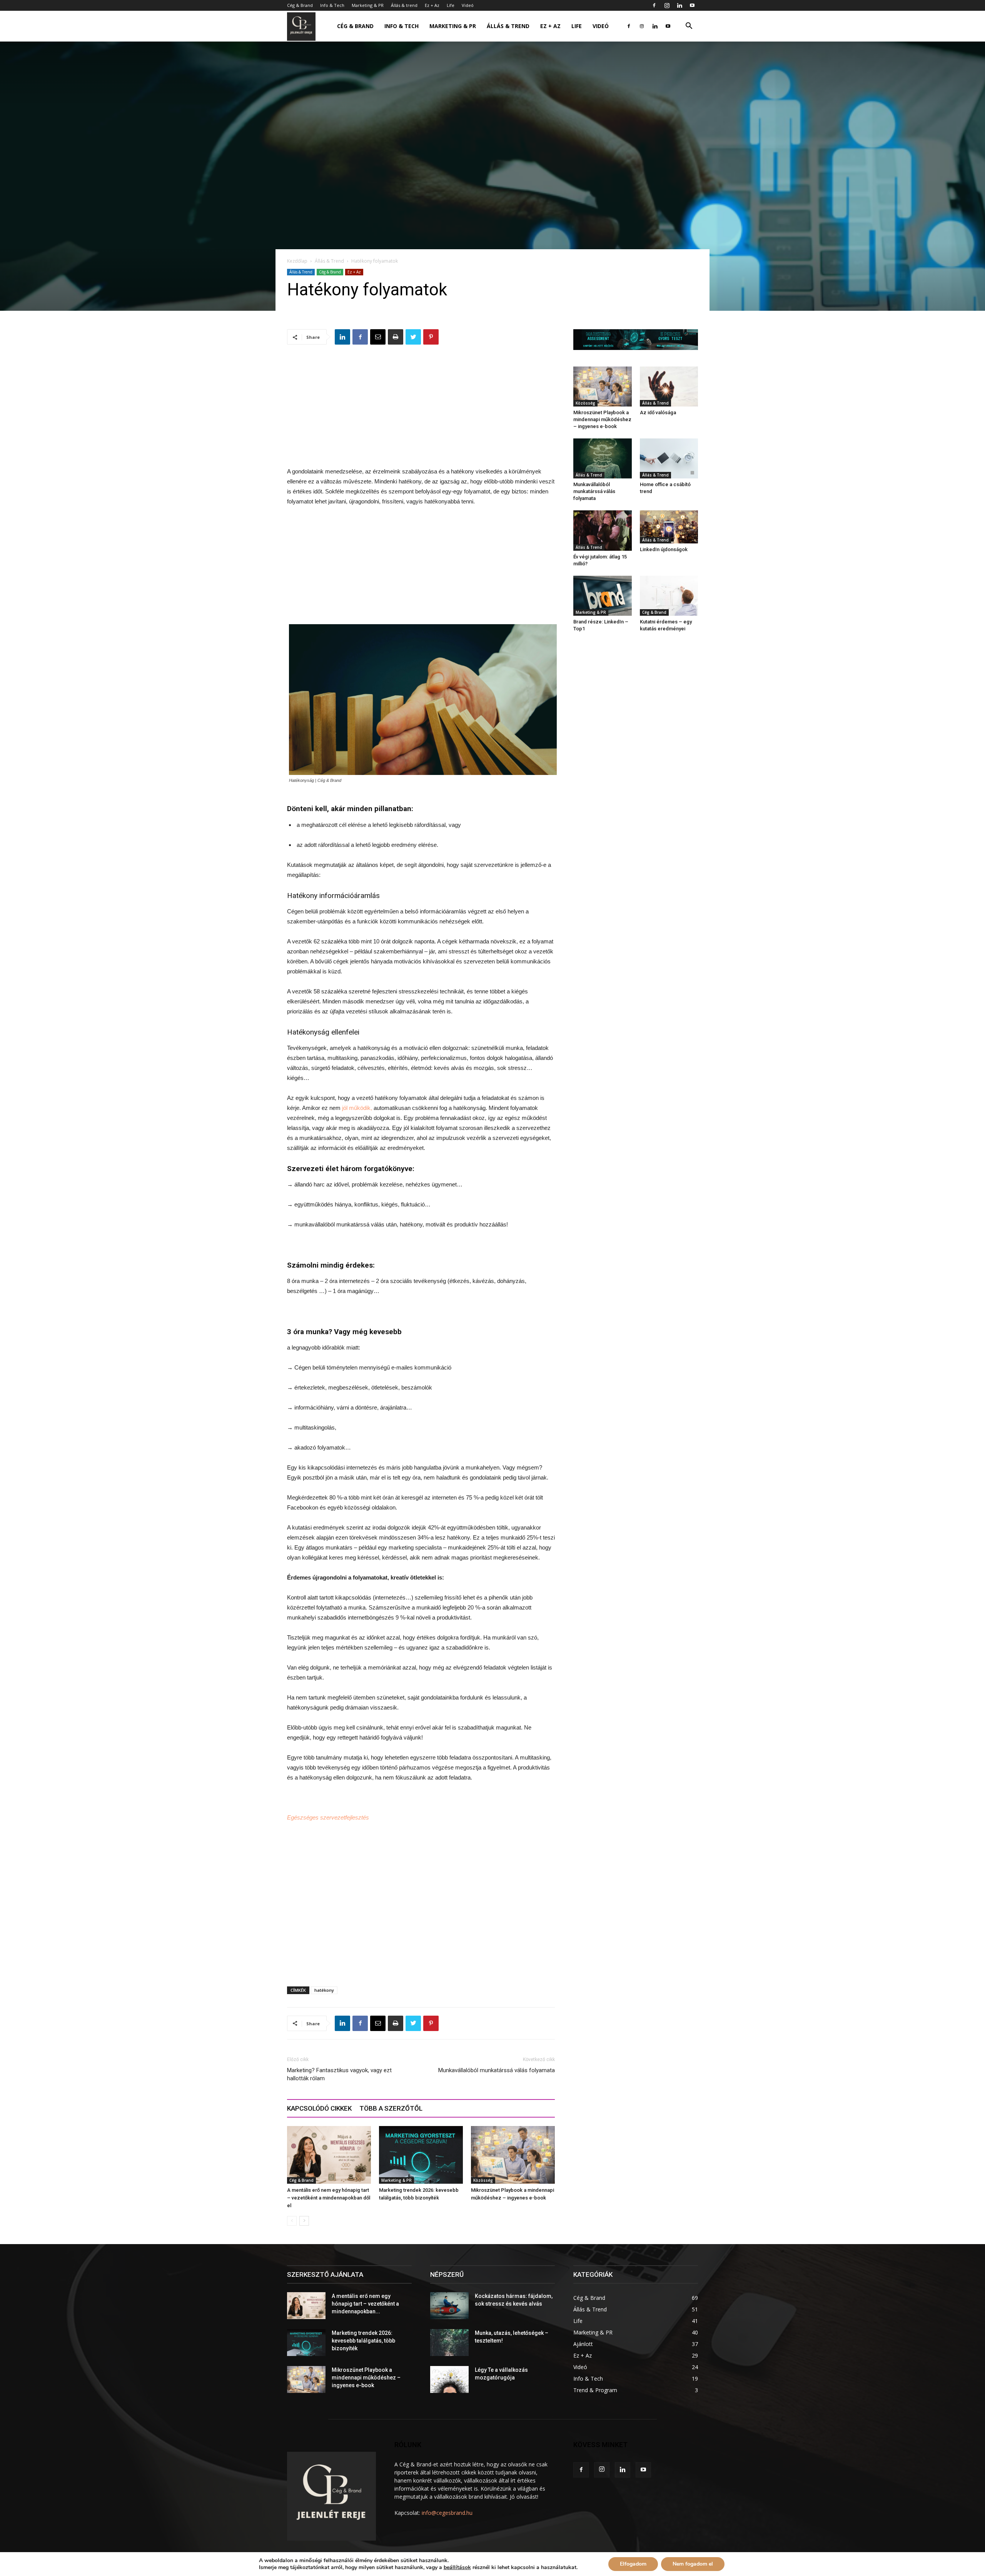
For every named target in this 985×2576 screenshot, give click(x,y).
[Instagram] (667, 5)
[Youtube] (692, 5)
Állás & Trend (329, 261)
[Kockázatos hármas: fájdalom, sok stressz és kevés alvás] (449, 2306)
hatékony (324, 1990)
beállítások (457, 2568)
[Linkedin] (679, 5)
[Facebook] (654, 5)
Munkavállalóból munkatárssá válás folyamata (497, 2070)
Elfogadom (633, 2564)
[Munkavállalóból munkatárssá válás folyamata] (603, 458)
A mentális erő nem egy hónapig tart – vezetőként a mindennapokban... (365, 2304)
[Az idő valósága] (669, 387)
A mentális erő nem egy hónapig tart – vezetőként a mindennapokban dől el (329, 2198)
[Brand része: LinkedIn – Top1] (603, 596)
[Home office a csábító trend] (669, 458)
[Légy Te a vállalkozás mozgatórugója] (449, 2379)
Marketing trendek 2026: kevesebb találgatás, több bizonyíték (363, 2341)
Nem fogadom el (693, 2564)
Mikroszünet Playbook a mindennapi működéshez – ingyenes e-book (602, 419)
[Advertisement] (421, 413)
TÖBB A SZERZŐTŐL (391, 2108)
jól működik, (357, 1108)
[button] (689, 27)
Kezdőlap (297, 261)
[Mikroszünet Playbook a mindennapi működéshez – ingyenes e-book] (513, 2155)
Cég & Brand (300, 5)
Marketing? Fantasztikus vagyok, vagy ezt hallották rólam (339, 2074)
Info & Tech (332, 5)
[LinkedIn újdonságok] (669, 527)
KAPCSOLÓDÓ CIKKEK (319, 2108)
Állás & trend (404, 5)
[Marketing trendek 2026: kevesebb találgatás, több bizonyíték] (421, 2155)
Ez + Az (432, 5)
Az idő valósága (658, 412)
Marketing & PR (368, 5)
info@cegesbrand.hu (447, 2513)
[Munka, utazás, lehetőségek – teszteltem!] (449, 2343)
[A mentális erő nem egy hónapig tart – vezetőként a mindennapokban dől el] (329, 2155)
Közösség (483, 2180)
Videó (468, 5)
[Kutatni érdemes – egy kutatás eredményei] (669, 596)
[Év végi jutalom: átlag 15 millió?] (603, 530)
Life (451, 5)
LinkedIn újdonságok (664, 549)
